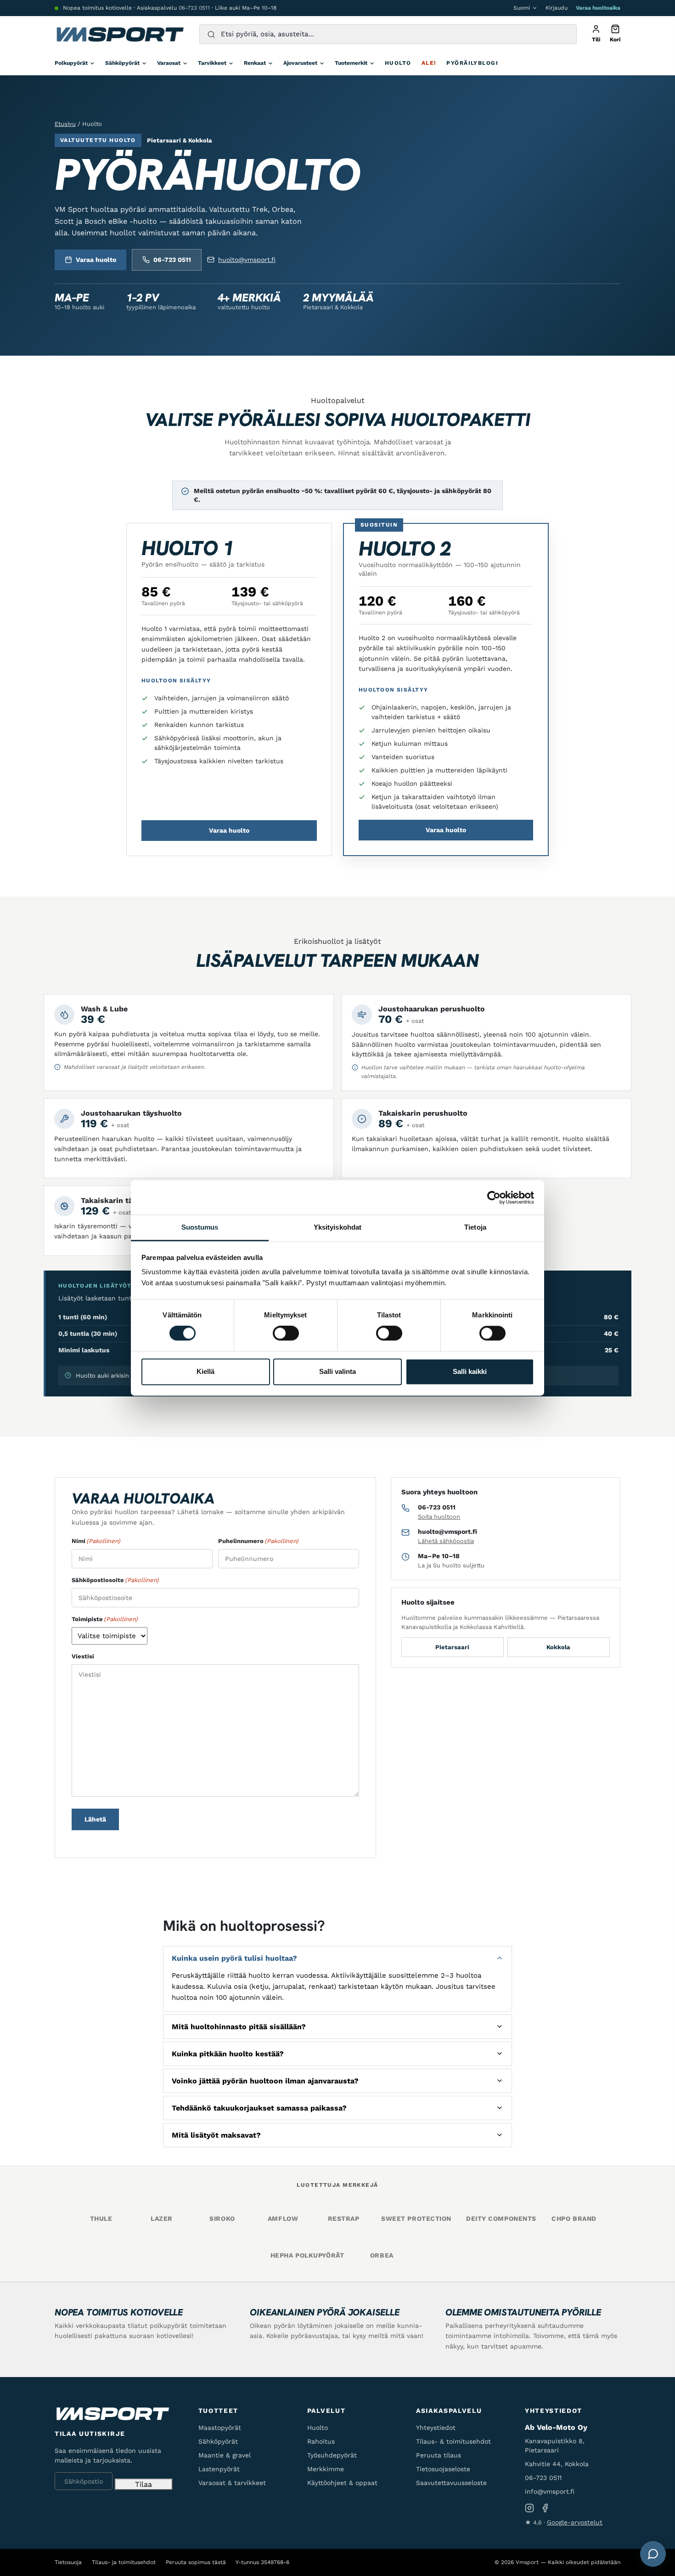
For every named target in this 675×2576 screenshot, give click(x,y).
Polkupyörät (71, 63)
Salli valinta (337, 1371)
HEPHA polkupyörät (307, 2255)
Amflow (283, 2219)
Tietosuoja (68, 2562)
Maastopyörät (220, 2428)
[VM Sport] (120, 34)
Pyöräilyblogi (472, 63)
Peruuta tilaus (439, 2455)
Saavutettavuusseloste (451, 2483)
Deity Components (501, 2219)
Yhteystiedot (436, 2428)
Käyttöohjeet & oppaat (342, 2483)
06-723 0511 (194, 8)
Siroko (222, 2219)
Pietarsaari (452, 1647)
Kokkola (558, 1647)
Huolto (398, 63)
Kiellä (205, 1371)
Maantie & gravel (225, 2455)
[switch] (286, 1333)
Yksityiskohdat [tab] (337, 1227)
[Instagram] (529, 2508)
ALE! (429, 63)
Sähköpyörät (122, 63)
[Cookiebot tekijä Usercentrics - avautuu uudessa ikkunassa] (494, 1197)
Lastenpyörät (219, 2469)
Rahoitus (321, 2441)
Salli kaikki (470, 1371)
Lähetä (95, 1819)
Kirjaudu (557, 8)
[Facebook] (545, 2508)
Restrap (344, 2219)
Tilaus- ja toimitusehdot (124, 2562)
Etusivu (65, 124)
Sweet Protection (416, 2219)
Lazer (162, 2219)
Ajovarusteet (300, 63)
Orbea (382, 2255)
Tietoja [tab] (475, 1227)
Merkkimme (326, 2469)
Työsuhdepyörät (332, 2455)
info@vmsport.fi (550, 2491)
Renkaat (255, 63)
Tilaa (143, 2484)
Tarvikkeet (212, 63)
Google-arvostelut (575, 2522)
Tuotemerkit (351, 63)
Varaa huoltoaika (598, 8)
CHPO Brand (574, 2219)
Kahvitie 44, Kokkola (557, 2464)
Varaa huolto (96, 260)
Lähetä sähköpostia (446, 1541)
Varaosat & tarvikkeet (232, 2483)
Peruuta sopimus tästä (196, 2562)
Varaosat (169, 63)
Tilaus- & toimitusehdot (453, 2441)
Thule (101, 2219)
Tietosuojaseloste (443, 2469)
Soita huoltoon (439, 1517)
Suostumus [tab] (200, 1227)
